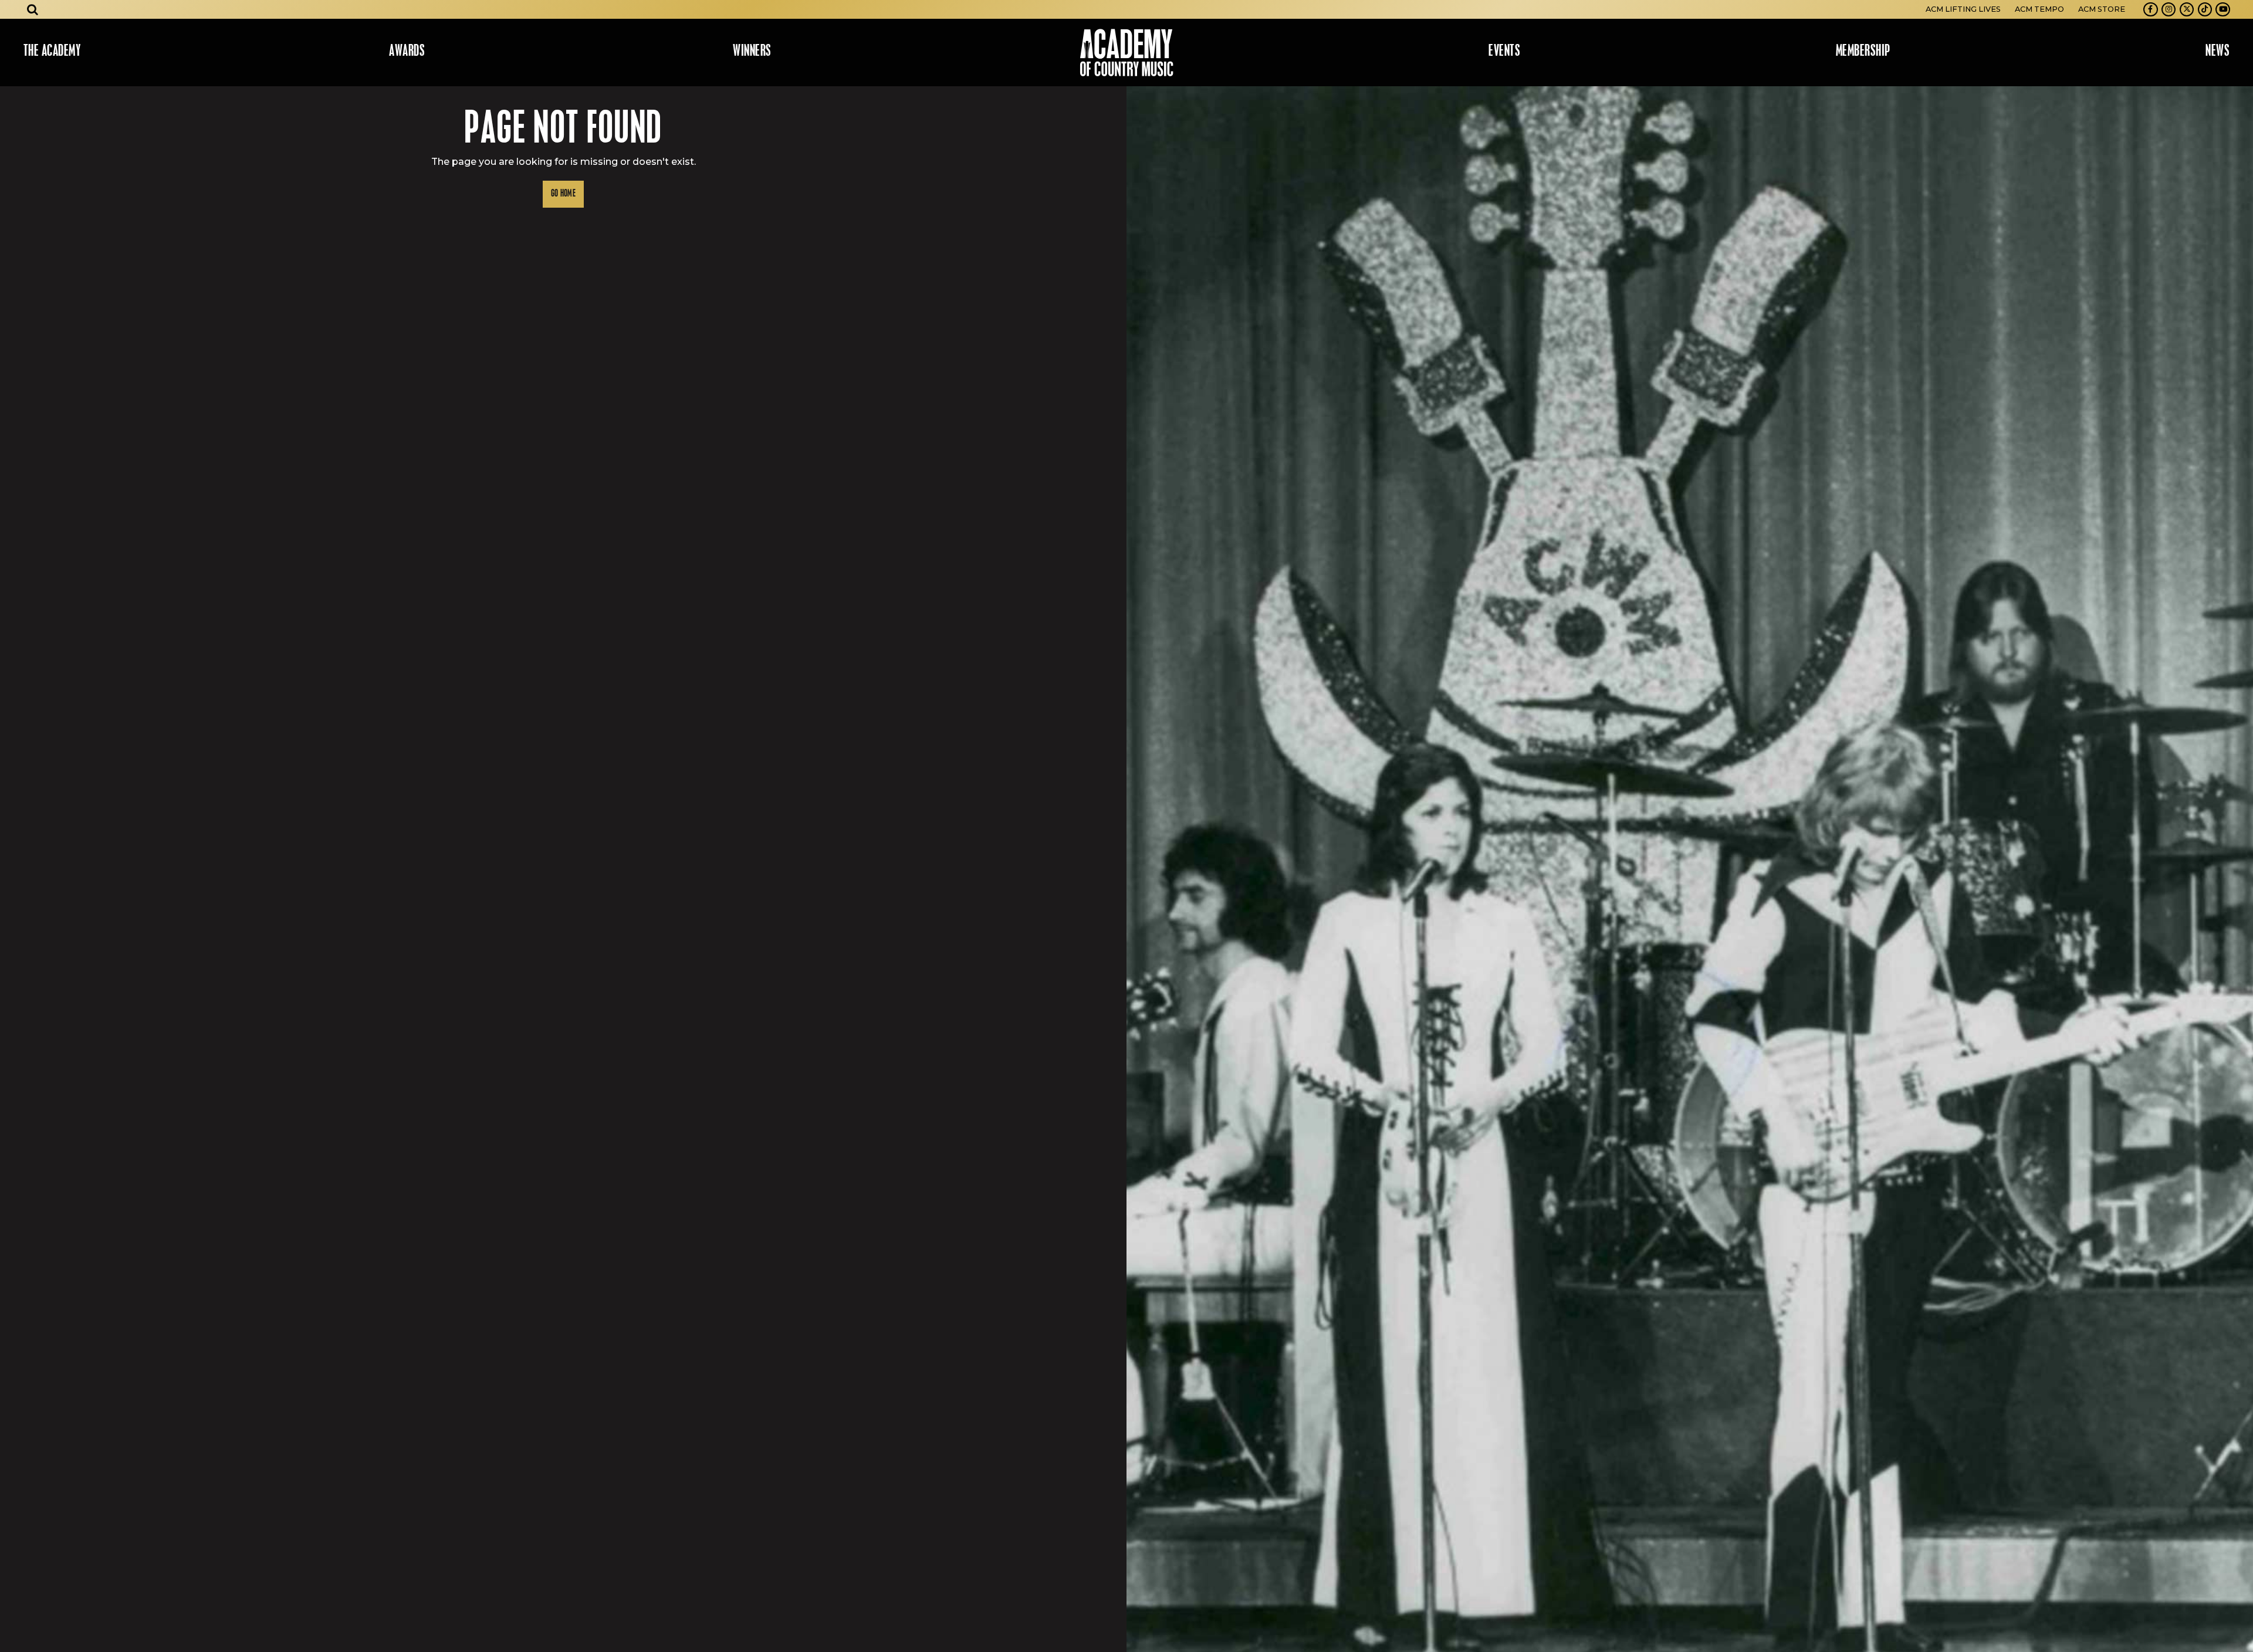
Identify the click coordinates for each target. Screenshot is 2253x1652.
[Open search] (33, 9)
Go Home (563, 194)
